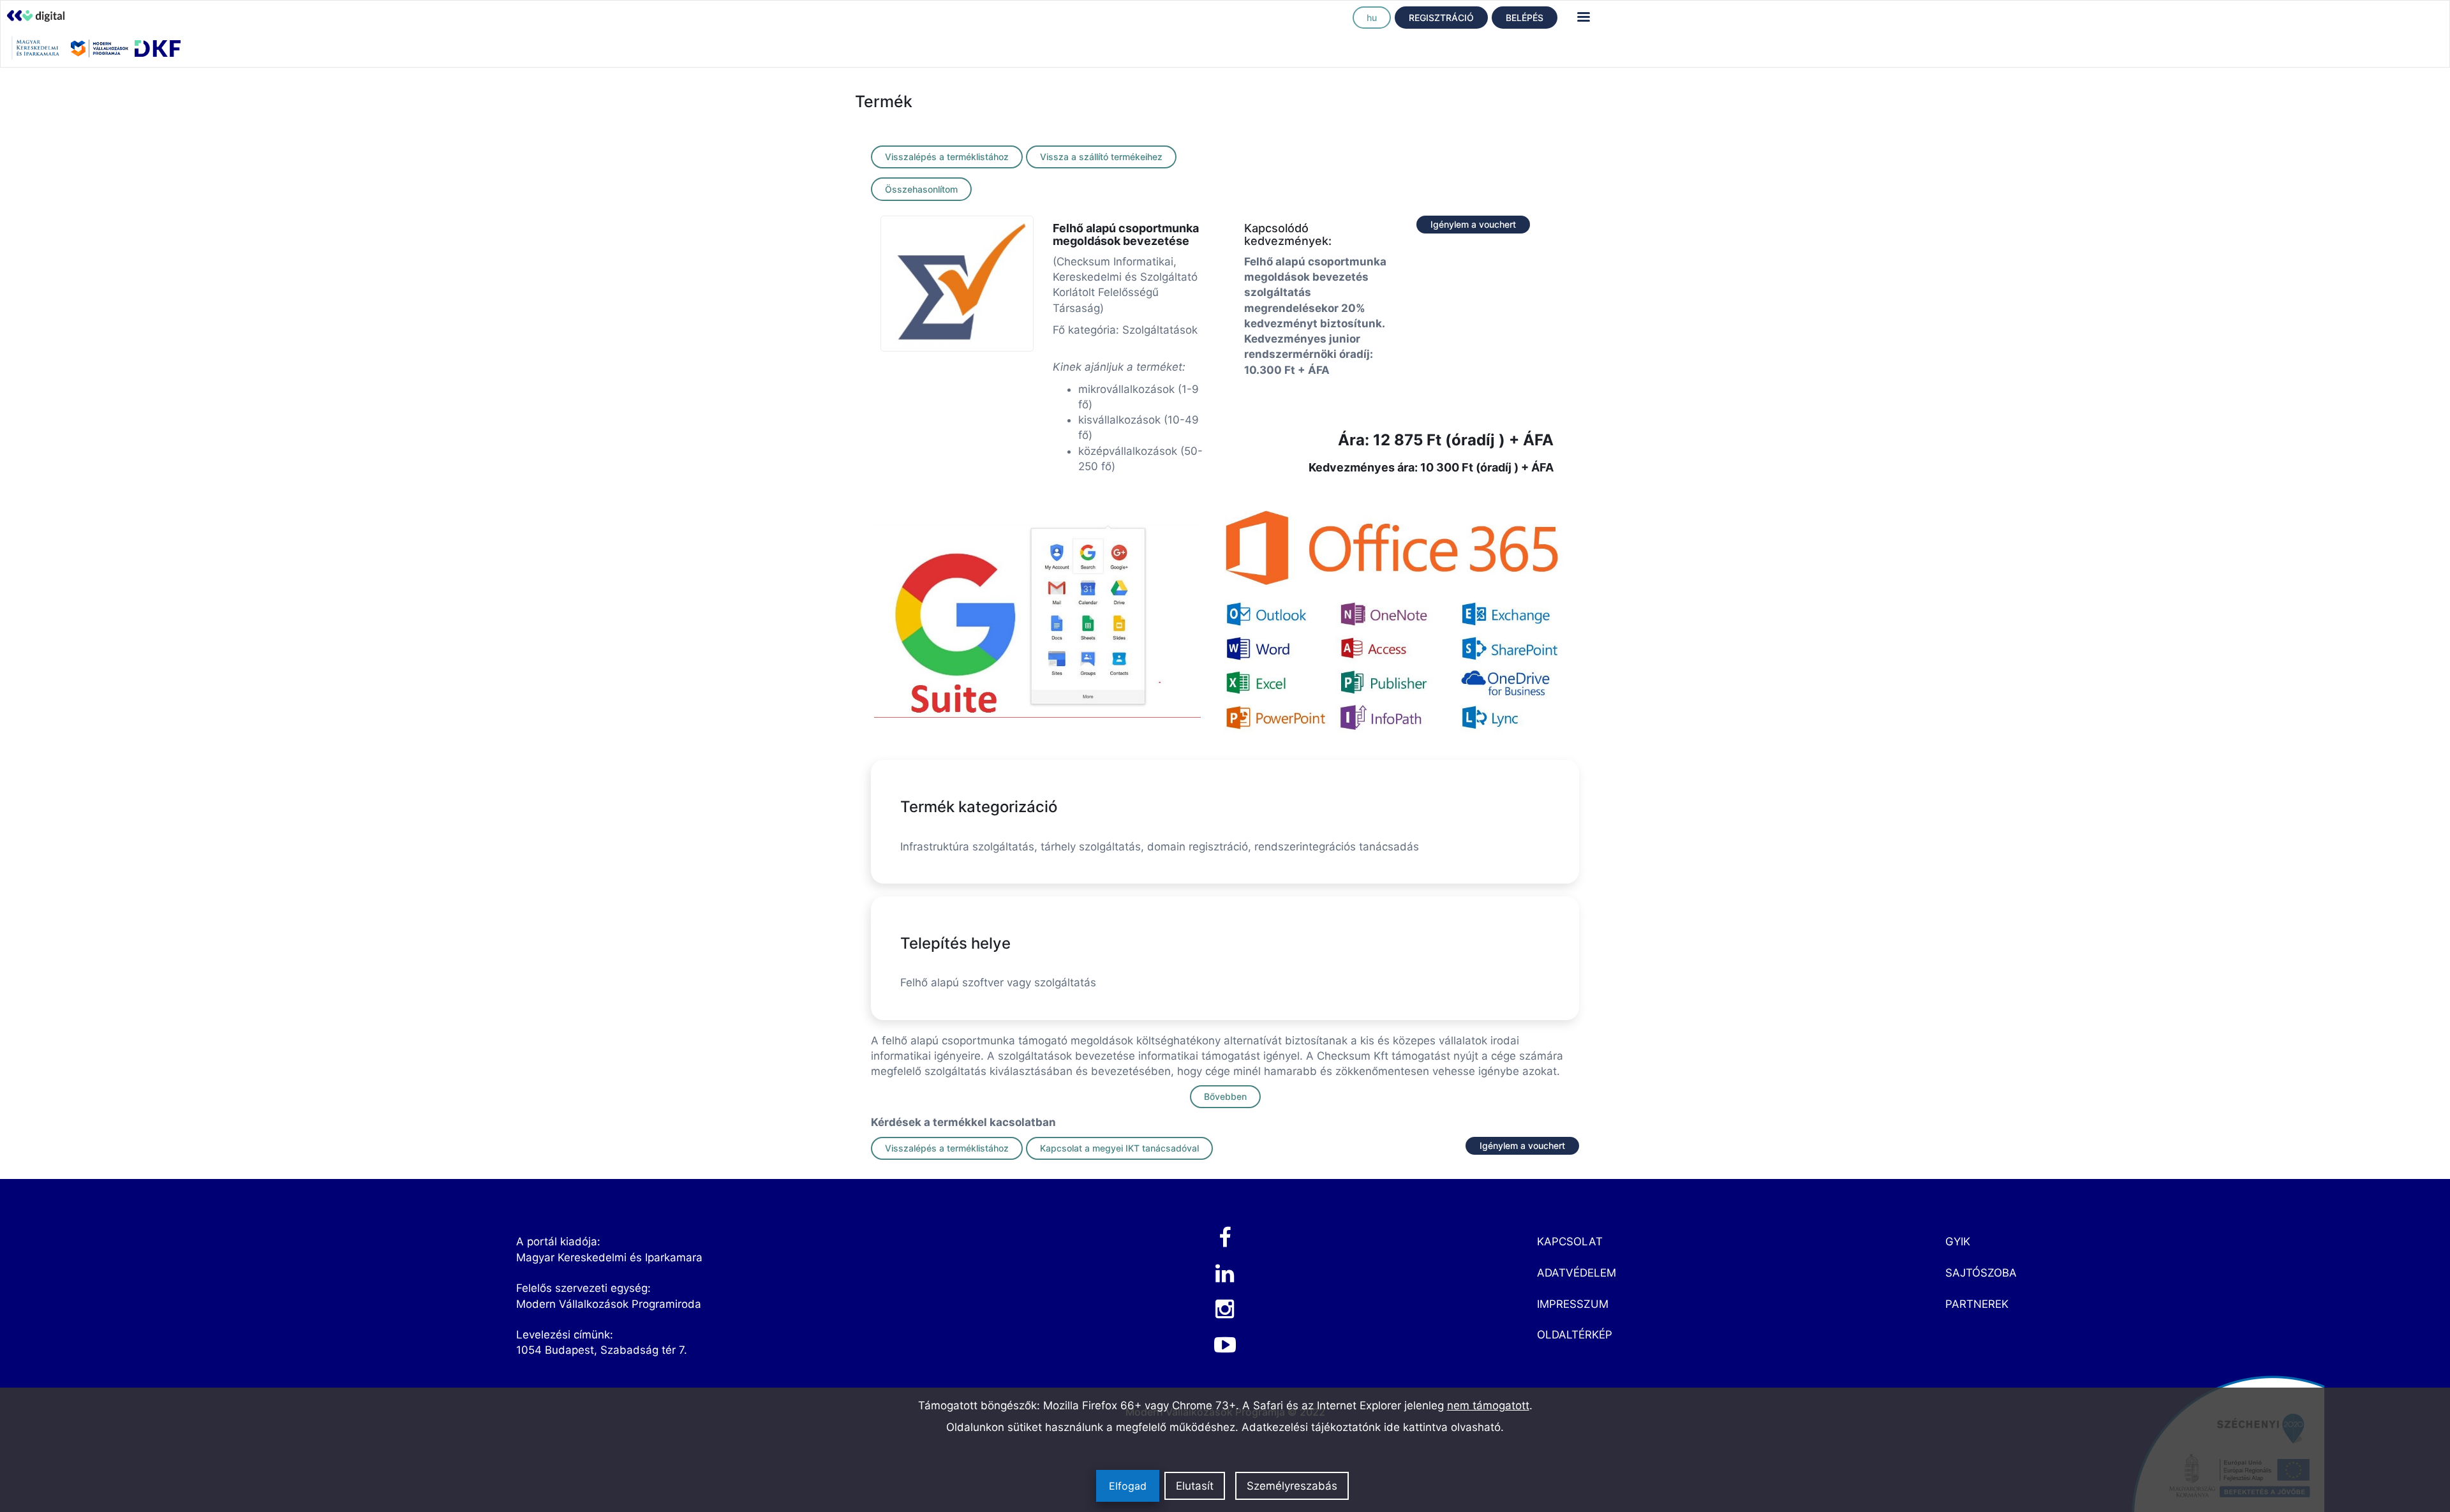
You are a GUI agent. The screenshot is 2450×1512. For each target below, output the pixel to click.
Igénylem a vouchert (1473, 224)
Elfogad (1128, 1486)
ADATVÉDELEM (1577, 1273)
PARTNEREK (1977, 1304)
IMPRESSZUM (1573, 1304)
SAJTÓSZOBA (1981, 1273)
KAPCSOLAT (1570, 1241)
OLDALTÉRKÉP (1575, 1335)
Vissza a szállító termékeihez (1101, 157)
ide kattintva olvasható (1442, 1427)
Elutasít (1195, 1486)
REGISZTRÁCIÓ (1441, 18)
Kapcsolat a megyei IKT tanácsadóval (1119, 1148)
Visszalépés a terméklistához (947, 157)
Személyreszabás (1292, 1486)
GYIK (1958, 1241)
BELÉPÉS (1525, 18)
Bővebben (1225, 1096)
